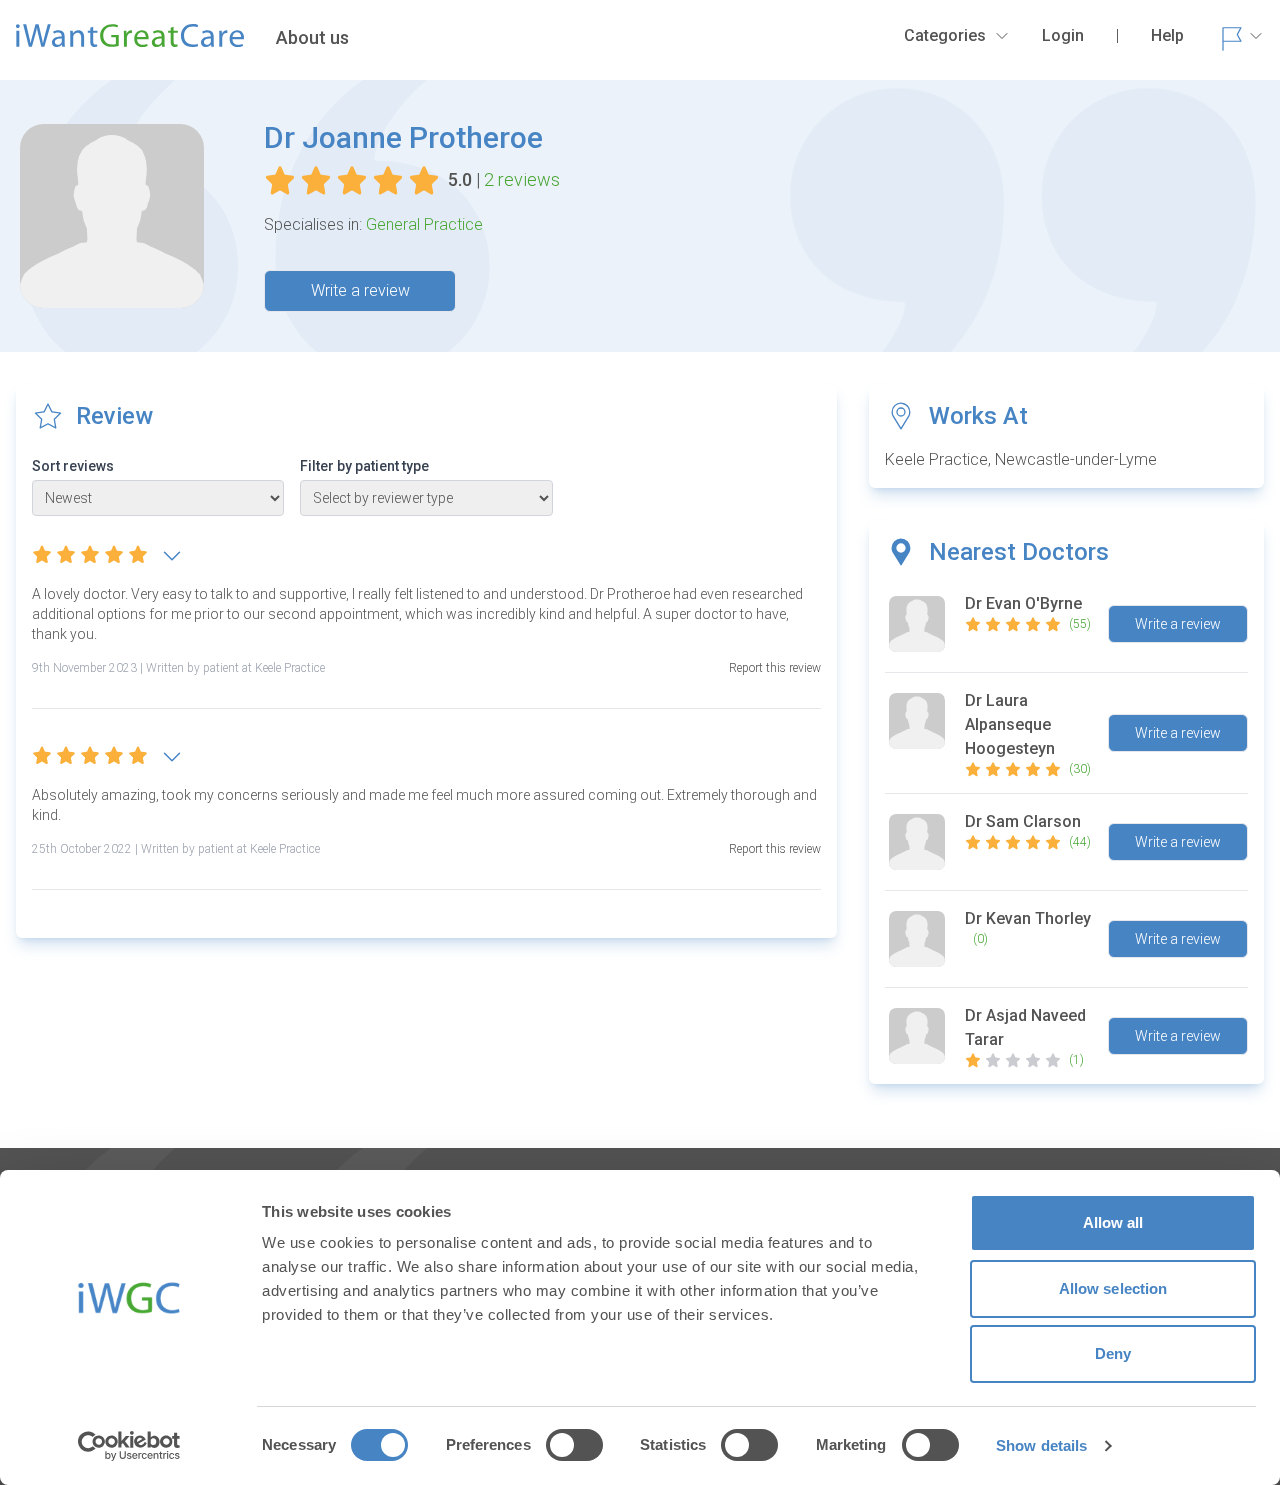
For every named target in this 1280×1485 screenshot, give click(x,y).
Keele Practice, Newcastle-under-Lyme (1021, 459)
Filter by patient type (364, 466)
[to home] (130, 44)
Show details (1041, 1445)
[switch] (574, 1445)
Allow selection (1113, 1288)
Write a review (360, 290)
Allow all (1113, 1222)
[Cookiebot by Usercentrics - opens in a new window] (129, 1446)
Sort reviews (73, 466)
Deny (1113, 1353)
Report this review (775, 668)
